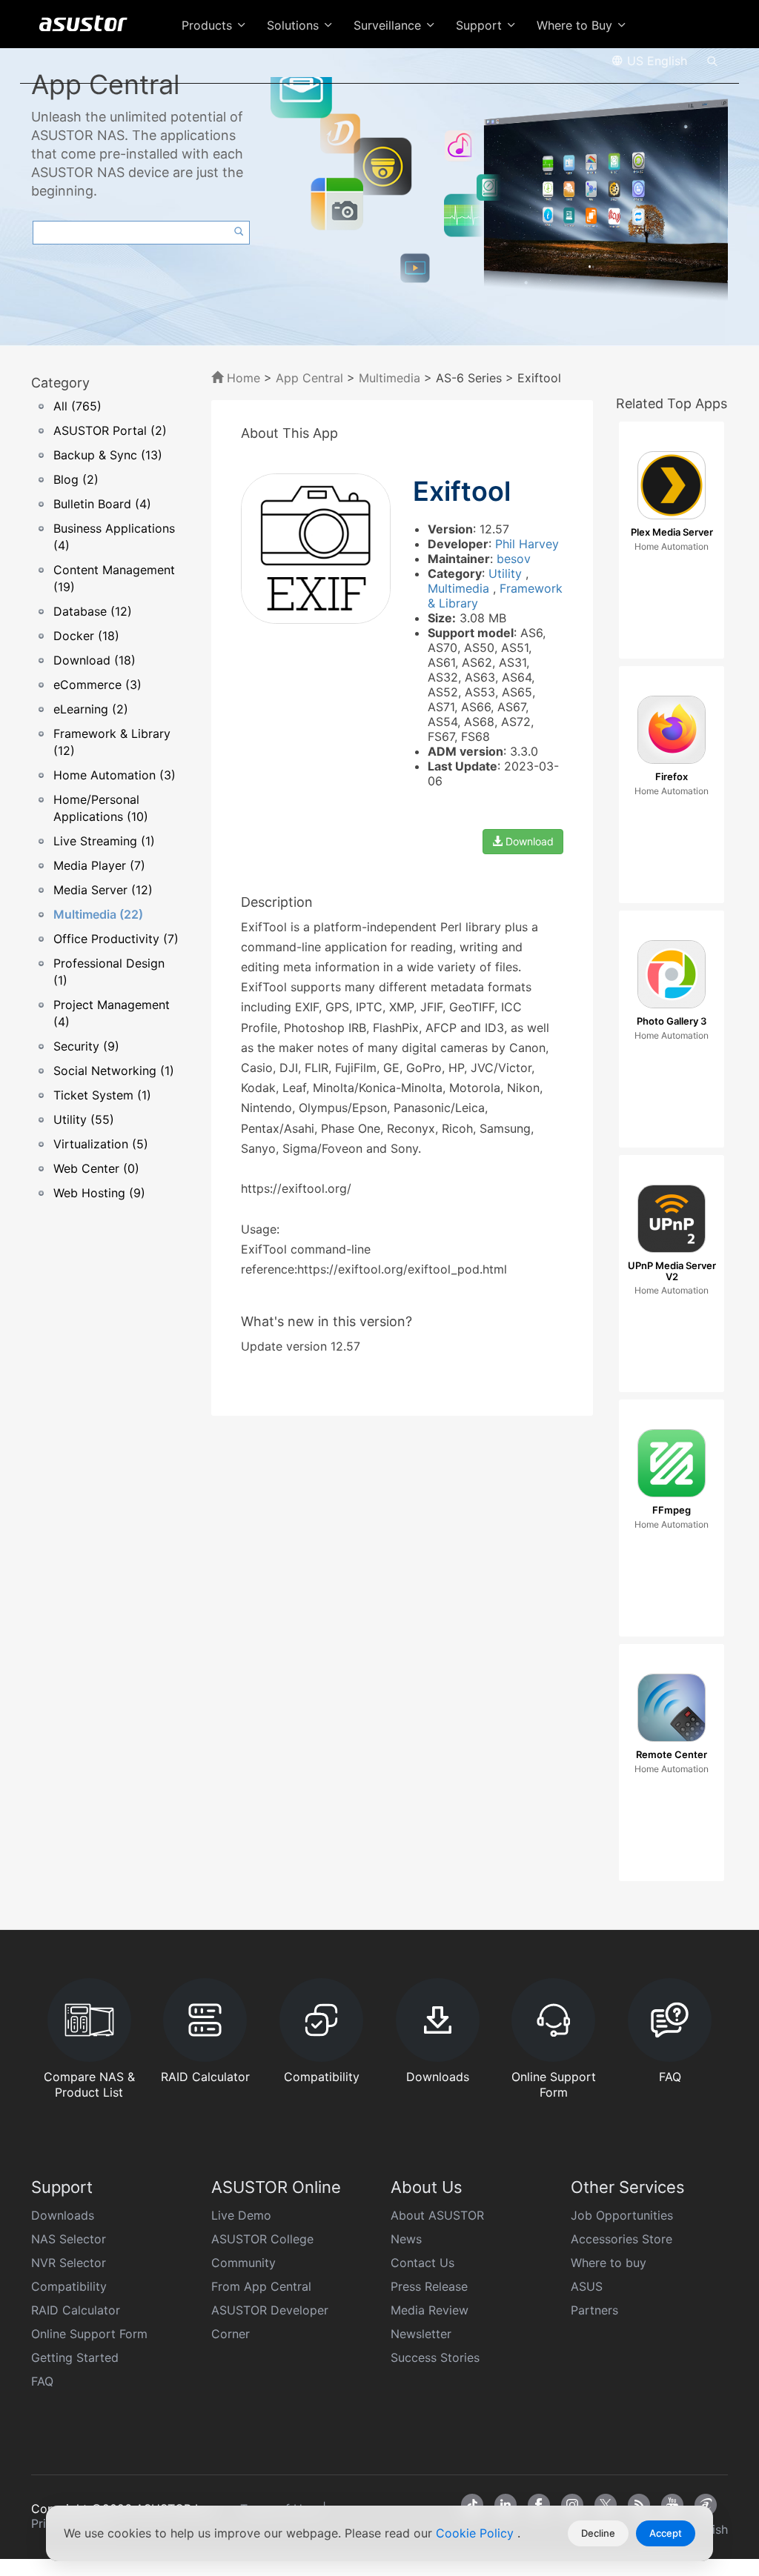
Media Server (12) (103, 890)
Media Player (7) (99, 865)
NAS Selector (69, 2239)
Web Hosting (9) (99, 1193)
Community (243, 2263)
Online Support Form (89, 2334)
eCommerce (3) (97, 685)
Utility (507, 573)
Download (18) (95, 660)
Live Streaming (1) (104, 841)
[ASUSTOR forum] (706, 2505)
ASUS (587, 2286)
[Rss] (639, 2505)
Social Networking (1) (114, 1071)
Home (242, 378)
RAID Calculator (76, 2310)
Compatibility (69, 2286)
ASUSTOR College (262, 2239)
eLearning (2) (91, 709)
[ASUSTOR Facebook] (539, 2505)
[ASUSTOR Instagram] (572, 2505)
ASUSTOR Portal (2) (110, 430)
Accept (666, 2533)
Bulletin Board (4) (102, 504)
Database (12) (93, 611)
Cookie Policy (477, 2533)
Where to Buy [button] (576, 25)
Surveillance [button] (389, 25)
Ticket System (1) (102, 1095)
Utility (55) (84, 1119)
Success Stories (435, 2357)
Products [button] (209, 25)
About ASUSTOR (437, 2215)
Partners (594, 2310)
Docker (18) (86, 636)
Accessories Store (622, 2239)
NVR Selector (69, 2263)
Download (528, 841)
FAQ (42, 2381)
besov (514, 559)
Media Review (430, 2310)
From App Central (261, 2286)
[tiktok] (472, 2505)
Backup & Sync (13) (108, 455)
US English (655, 61)
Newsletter (421, 2334)
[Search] (712, 60)
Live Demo (241, 2215)
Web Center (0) (96, 1168)
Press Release (429, 2286)
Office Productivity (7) (116, 939)
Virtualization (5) (101, 1144)
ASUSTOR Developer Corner (270, 2322)
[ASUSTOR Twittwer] (606, 2505)
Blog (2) (76, 479)
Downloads (63, 2215)
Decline (598, 2533)
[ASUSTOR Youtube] (672, 2505)
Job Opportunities (622, 2215)
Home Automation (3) (115, 775)
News (406, 2239)
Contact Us (422, 2263)
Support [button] (481, 25)
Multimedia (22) (98, 914)
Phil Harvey (527, 544)
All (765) (77, 406)
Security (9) (86, 1046)
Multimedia (390, 378)
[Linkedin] (506, 2505)
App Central (309, 378)
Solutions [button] (295, 25)
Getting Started (75, 2357)
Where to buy (609, 2263)
